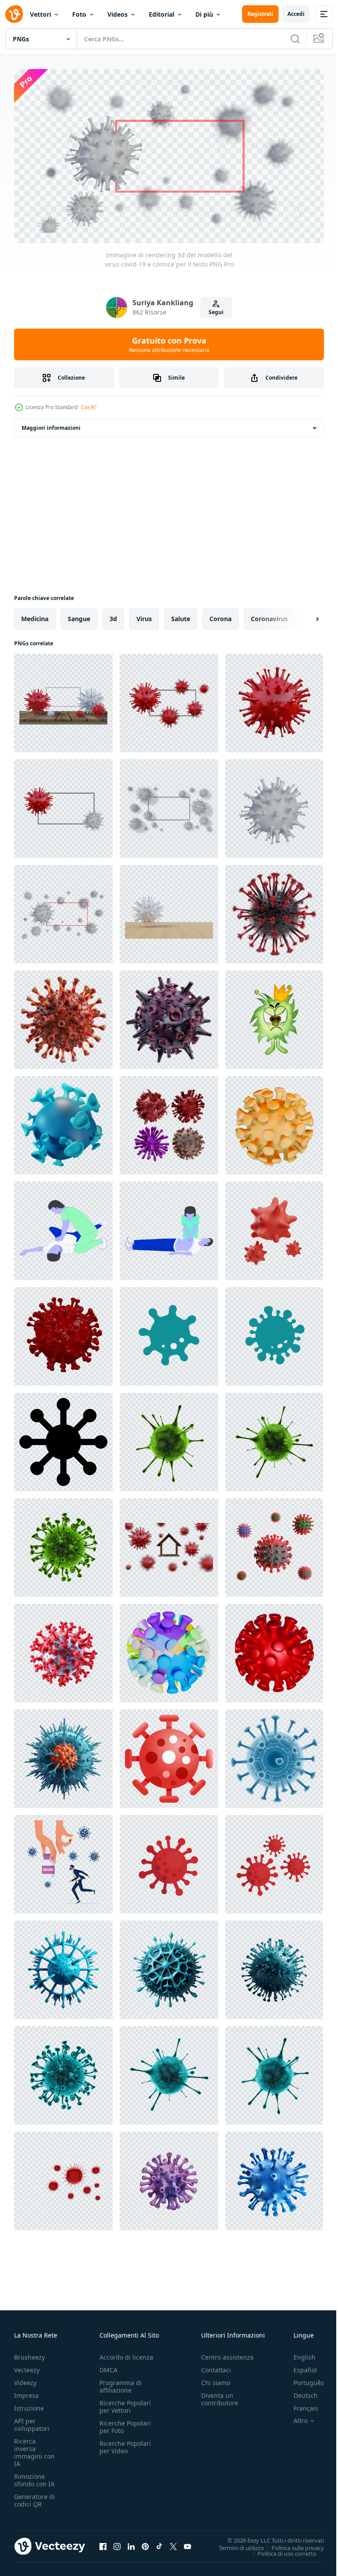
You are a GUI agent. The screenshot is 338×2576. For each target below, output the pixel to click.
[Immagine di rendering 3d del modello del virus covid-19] (274, 699)
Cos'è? (89, 407)
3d (113, 615)
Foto (79, 14)
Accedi (296, 14)
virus (144, 615)
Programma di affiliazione (121, 2382)
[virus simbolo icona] (169, 1755)
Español (299, 2366)
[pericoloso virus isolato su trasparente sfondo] (63, 1650)
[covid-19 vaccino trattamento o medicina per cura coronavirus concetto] (63, 1861)
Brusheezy (29, 2353)
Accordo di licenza (126, 2353)
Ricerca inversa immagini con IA (34, 2448)
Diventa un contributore (220, 2395)
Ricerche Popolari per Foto (125, 2423)
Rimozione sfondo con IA (34, 2476)
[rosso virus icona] (169, 1861)
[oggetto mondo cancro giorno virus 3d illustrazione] (274, 1227)
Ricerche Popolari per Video (125, 2443)
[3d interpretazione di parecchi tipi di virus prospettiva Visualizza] (169, 1122)
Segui (216, 312)
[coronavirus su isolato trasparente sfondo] (169, 2177)
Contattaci (216, 2366)
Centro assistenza (227, 2353)
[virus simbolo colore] (274, 1755)
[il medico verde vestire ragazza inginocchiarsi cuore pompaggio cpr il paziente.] (169, 1227)
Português (302, 2379)
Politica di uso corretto (280, 2550)
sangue (79, 615)
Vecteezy (27, 2366)
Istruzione (29, 2404)
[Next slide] (303, 615)
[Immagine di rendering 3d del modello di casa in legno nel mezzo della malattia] (169, 1544)
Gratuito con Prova (169, 344)
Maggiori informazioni (51, 424)
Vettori (40, 14)
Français (299, 2404)
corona (220, 615)
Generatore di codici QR (35, 2496)
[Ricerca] (295, 39)
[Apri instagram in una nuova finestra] (117, 2543)
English (298, 2353)
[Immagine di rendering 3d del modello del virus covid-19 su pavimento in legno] (169, 911)
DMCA (108, 2366)
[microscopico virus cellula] (169, 1438)
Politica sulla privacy (291, 2544)
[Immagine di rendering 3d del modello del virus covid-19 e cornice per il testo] (63, 805)
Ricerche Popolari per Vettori (125, 2403)
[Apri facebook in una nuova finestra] (103, 2543)
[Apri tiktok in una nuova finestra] (159, 2543)
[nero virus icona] (63, 1438)
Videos (118, 14)
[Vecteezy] (14, 14)
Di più (204, 14)
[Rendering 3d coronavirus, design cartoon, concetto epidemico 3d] (274, 1544)
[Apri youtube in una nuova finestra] (187, 2543)
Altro (294, 2417)
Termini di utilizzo (235, 2544)
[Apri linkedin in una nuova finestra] (131, 2543)
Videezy (25, 2379)
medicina (35, 615)
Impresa (26, 2391)
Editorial (162, 14)
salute (181, 615)
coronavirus (269, 615)
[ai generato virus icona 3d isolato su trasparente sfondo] (63, 1755)
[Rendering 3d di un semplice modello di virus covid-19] (63, 699)
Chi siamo (216, 2379)
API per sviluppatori (32, 2421)
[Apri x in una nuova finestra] (173, 2543)
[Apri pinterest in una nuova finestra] (145, 2543)
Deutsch (299, 2391)
